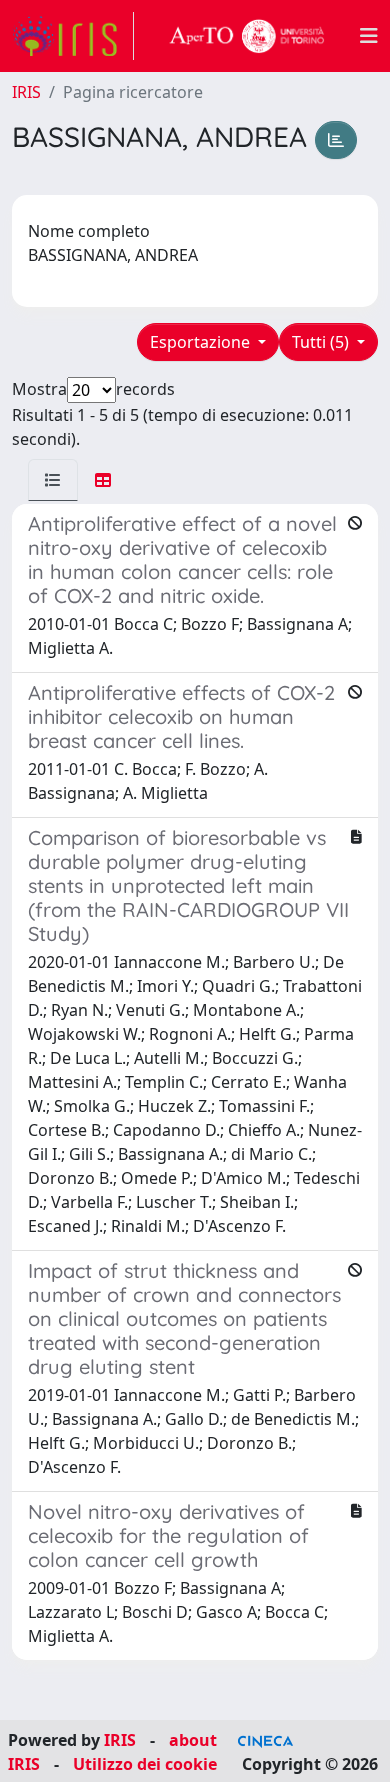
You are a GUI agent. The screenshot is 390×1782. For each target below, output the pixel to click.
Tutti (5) (322, 342)
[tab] (53, 480)
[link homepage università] (247, 36)
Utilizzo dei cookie (145, 1764)
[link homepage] (73, 36)
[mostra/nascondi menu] (369, 36)
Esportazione (202, 342)
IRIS (26, 92)
